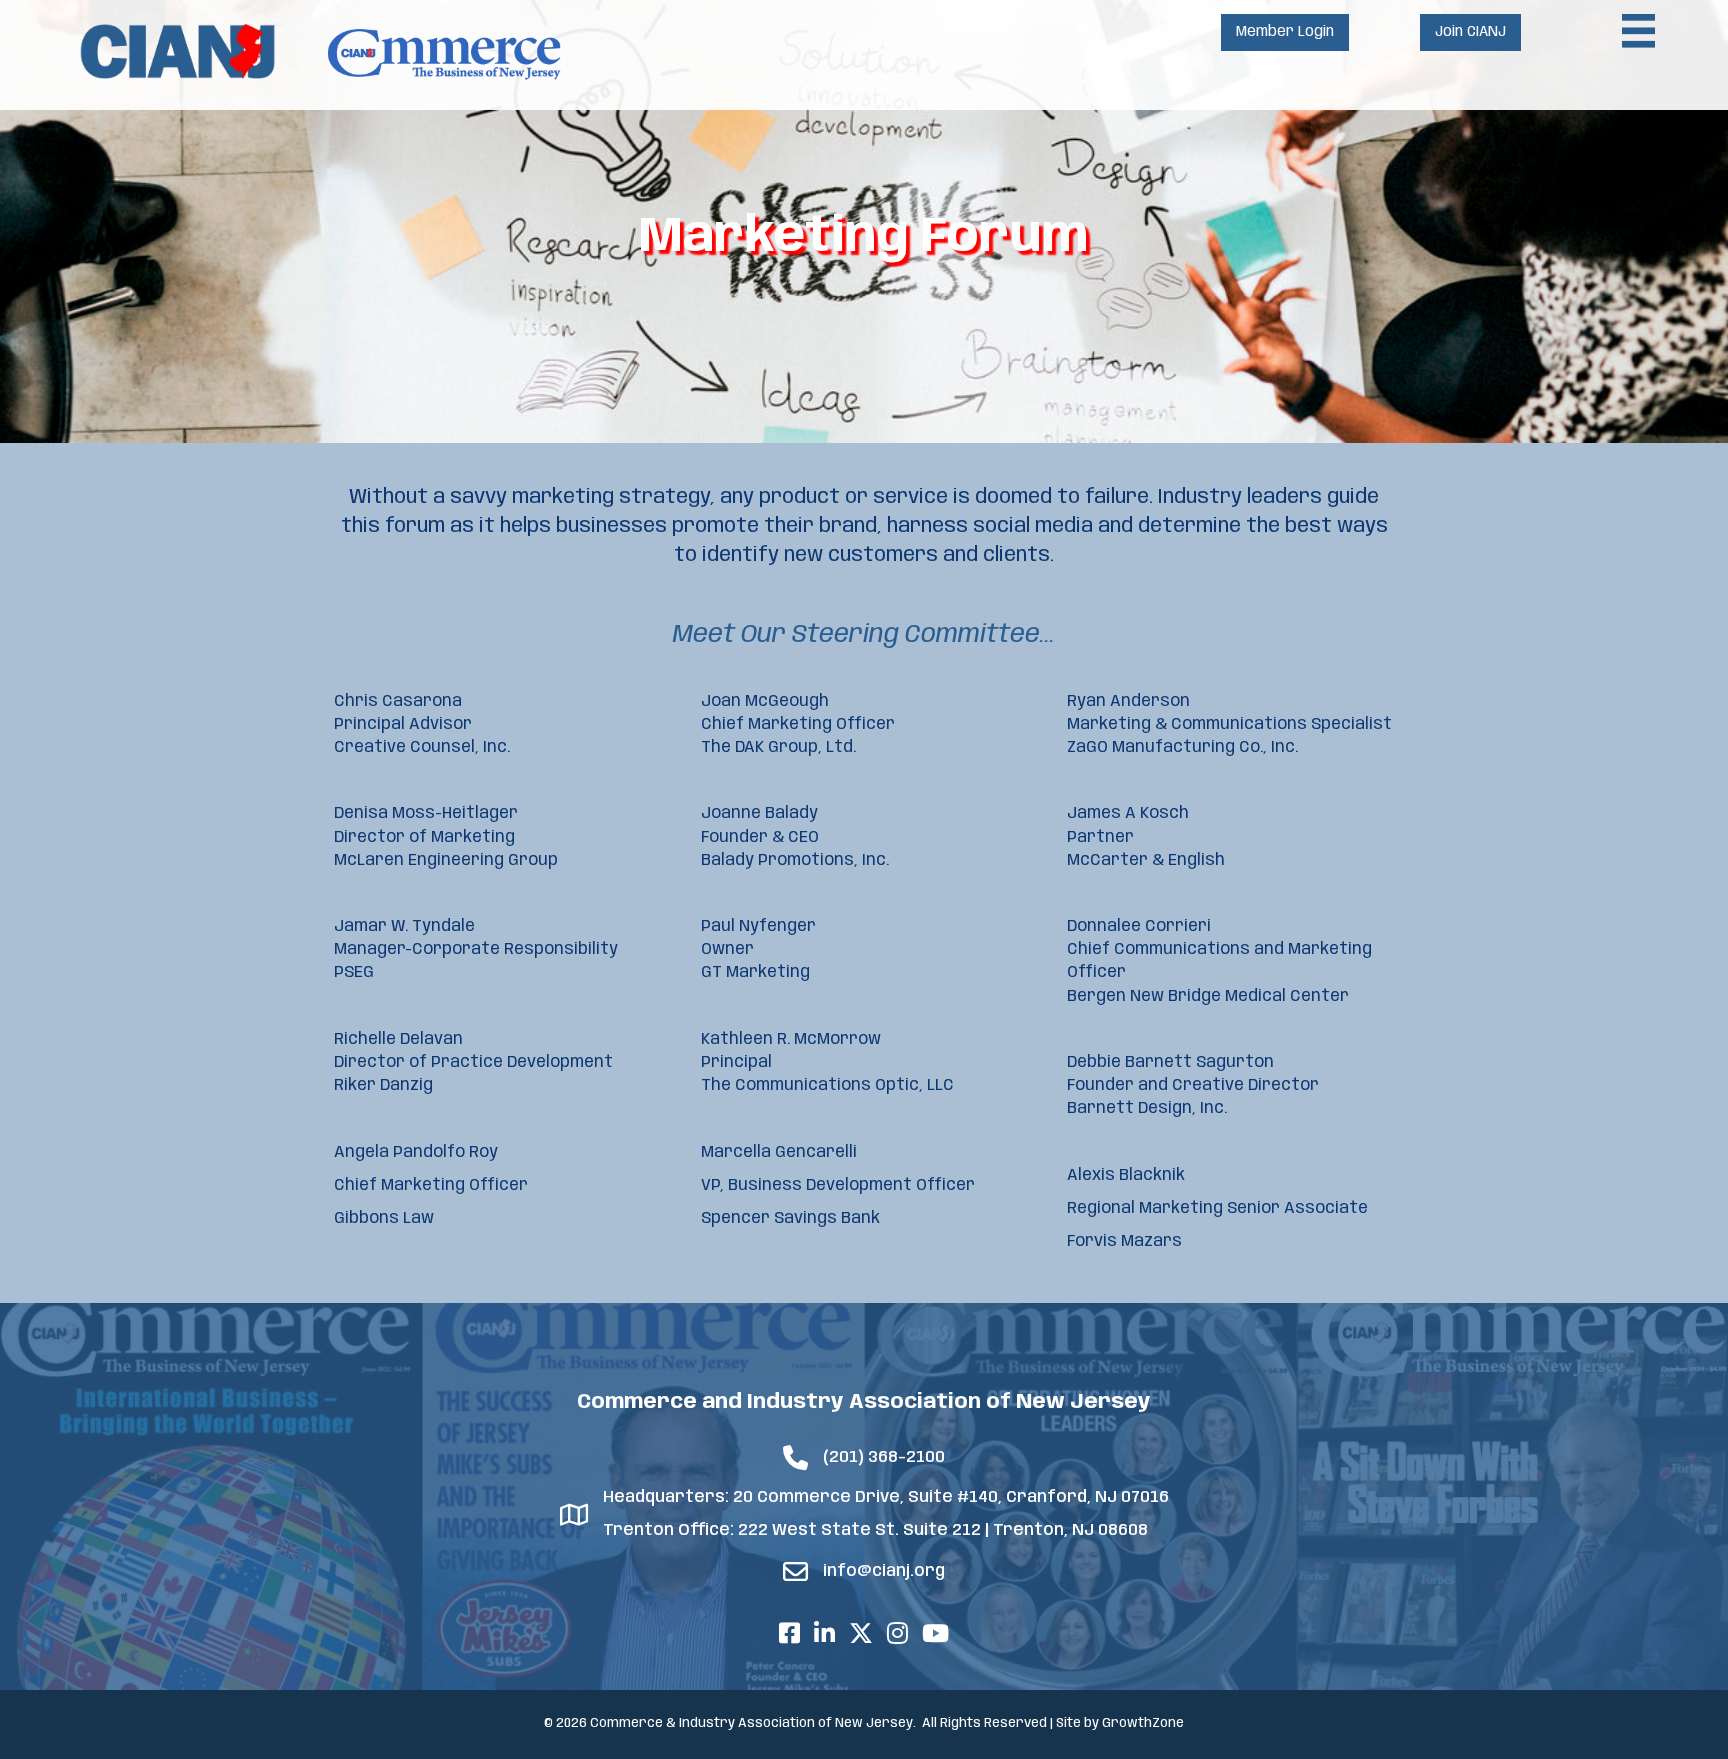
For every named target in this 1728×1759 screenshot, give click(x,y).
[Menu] (1639, 31)
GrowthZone (1143, 1723)
